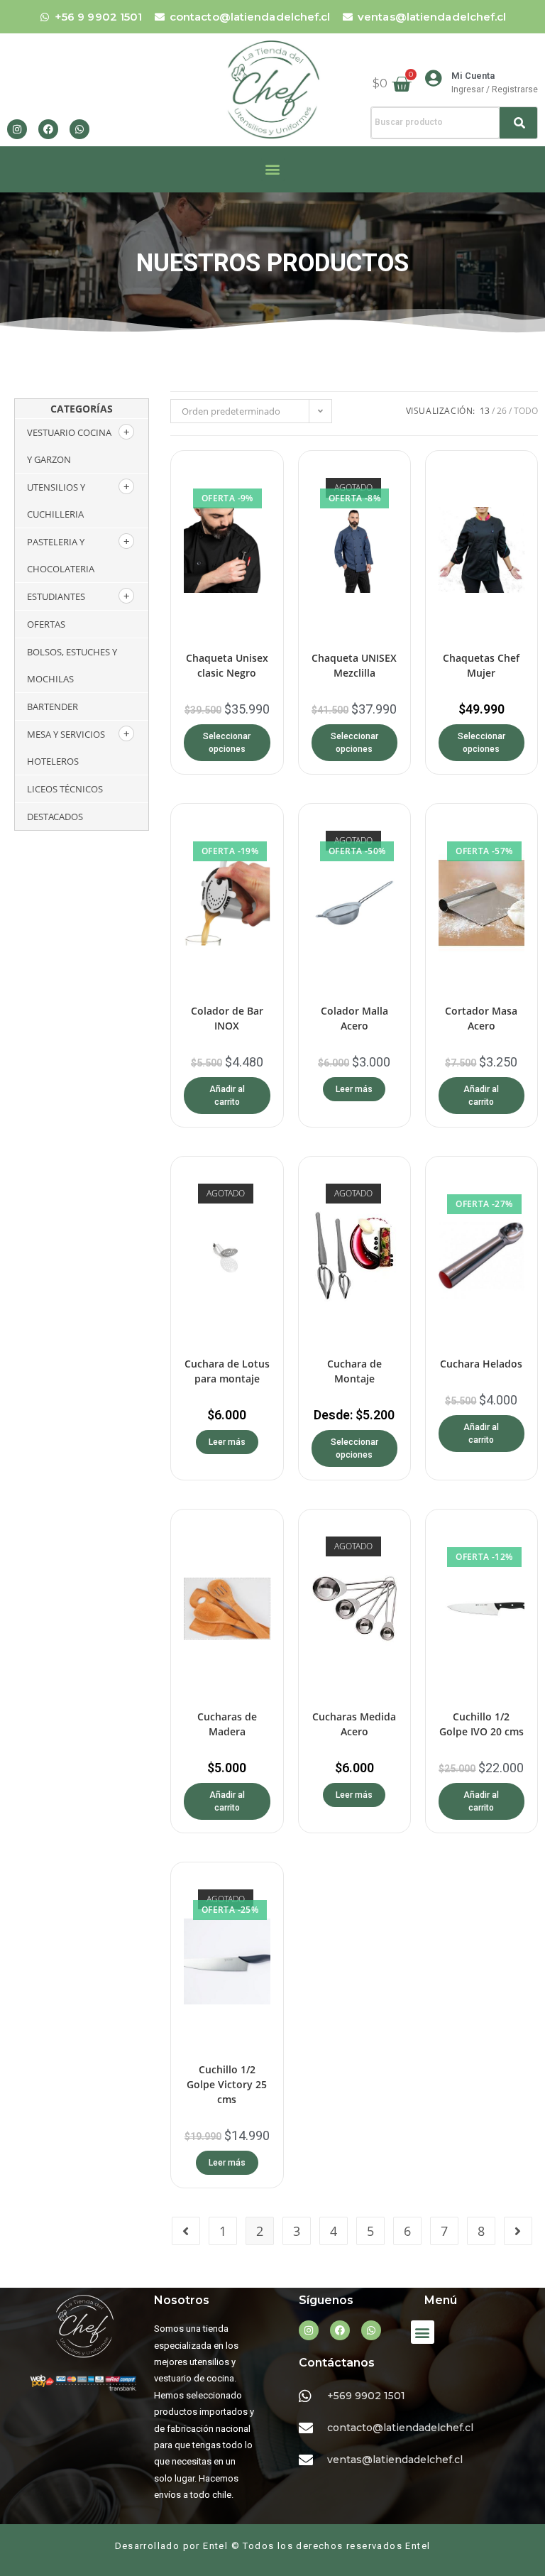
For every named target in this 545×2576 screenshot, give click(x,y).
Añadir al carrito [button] (227, 1096)
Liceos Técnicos (65, 789)
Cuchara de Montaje (354, 1371)
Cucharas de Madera (227, 1724)
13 (485, 411)
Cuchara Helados (481, 1364)
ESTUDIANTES (56, 596)
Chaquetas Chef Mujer (481, 665)
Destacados (55, 817)
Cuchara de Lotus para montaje (227, 1371)
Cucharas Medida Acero (354, 1724)
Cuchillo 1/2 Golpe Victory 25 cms (227, 2084)
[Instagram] (17, 129)
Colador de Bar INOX (227, 1018)
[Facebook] (48, 129)
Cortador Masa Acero (481, 1018)
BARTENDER (53, 706)
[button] (273, 169)
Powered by (288, 2381)
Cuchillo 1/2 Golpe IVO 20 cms (481, 1724)
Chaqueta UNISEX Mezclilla (354, 665)
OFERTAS (46, 624)
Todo (526, 411)
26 (502, 411)
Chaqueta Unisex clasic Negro (227, 665)
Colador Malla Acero (354, 1018)
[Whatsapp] (79, 129)
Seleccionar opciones (227, 743)
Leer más (354, 1089)
